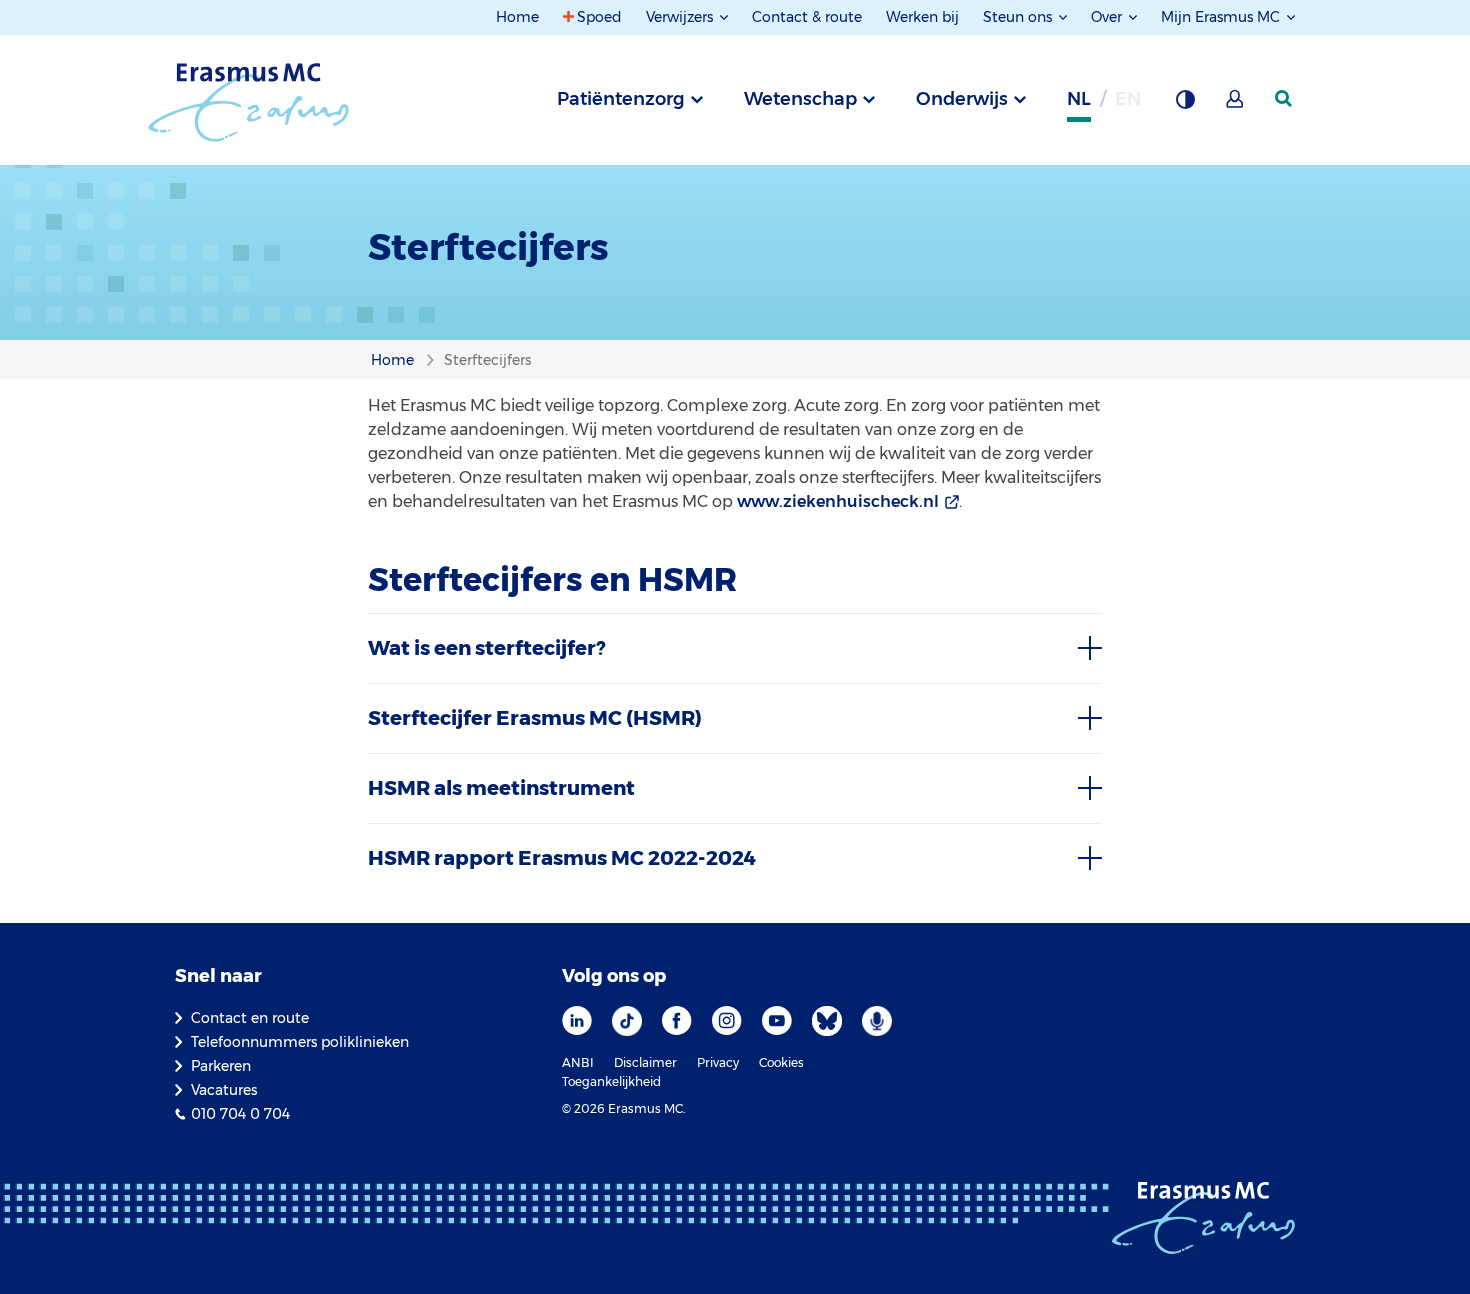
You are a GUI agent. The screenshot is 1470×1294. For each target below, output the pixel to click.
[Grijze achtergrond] (1185, 105)
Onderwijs (962, 99)
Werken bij (922, 17)
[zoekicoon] (1285, 99)
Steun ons (1019, 17)
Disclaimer (645, 1062)
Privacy (718, 1062)
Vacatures (224, 1090)
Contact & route (807, 17)
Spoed (599, 17)
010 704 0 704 (240, 1114)
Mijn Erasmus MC (1222, 17)
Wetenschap (800, 99)
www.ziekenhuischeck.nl (838, 501)
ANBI (578, 1062)
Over (1108, 17)
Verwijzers (681, 17)
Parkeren (221, 1066)
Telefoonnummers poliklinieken (300, 1042)
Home (517, 17)
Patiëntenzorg (621, 99)
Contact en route (250, 1018)
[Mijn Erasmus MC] (1236, 105)
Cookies (781, 1062)
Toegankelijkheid (611, 1081)
